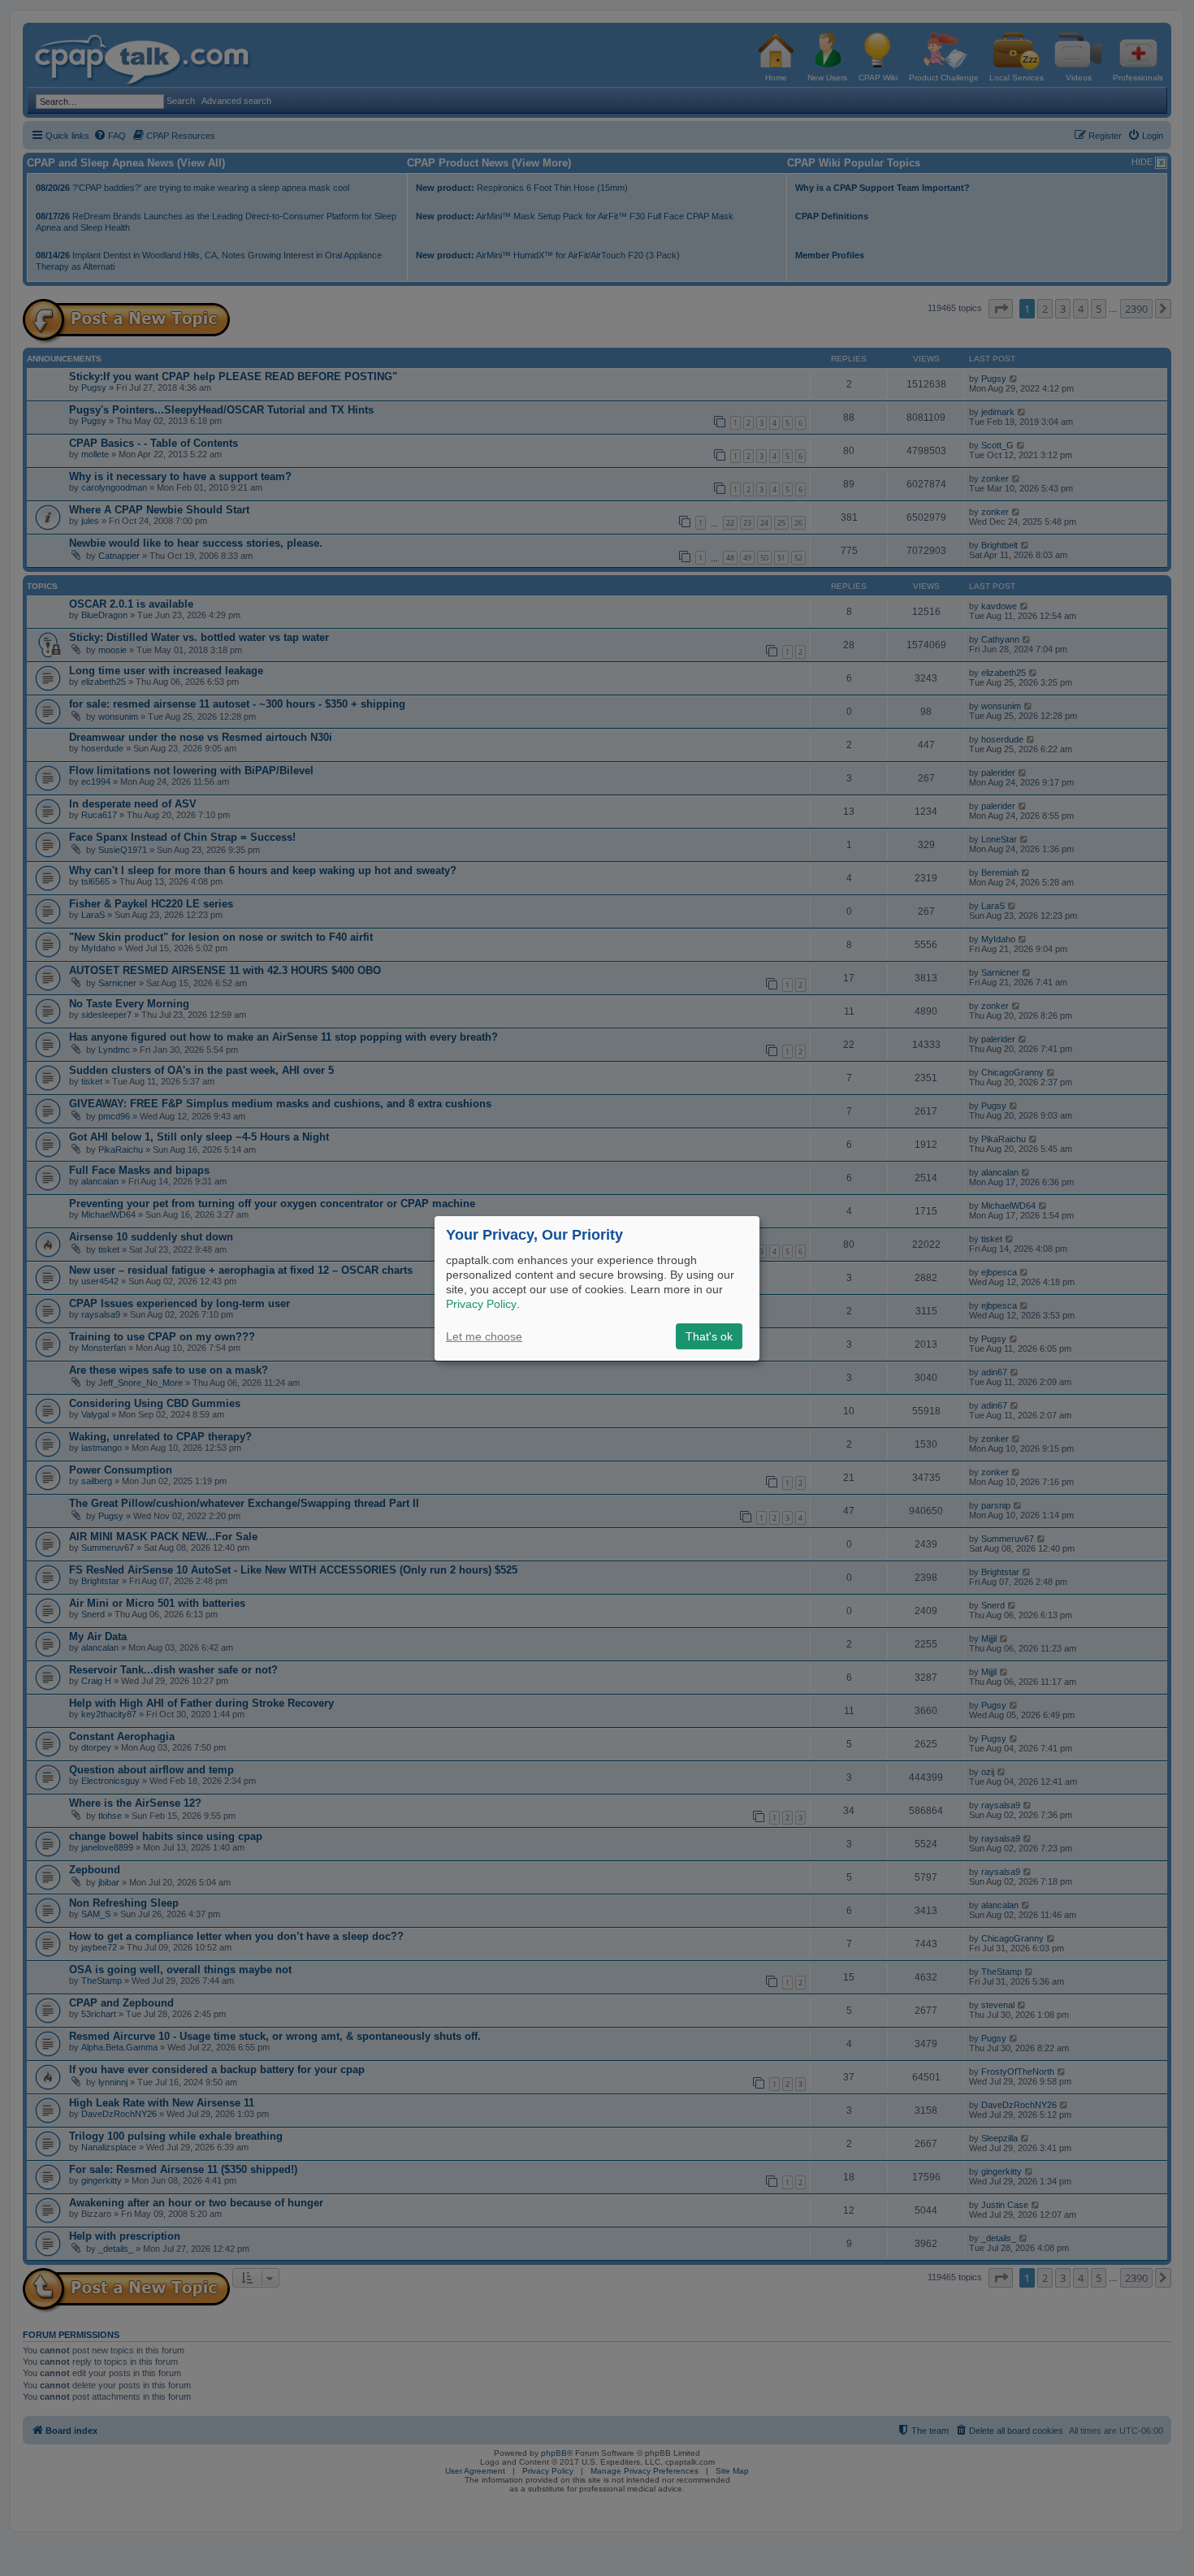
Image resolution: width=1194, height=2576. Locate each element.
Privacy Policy (481, 1304)
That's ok (709, 1336)
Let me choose (484, 1336)
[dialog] (597, 1288)
